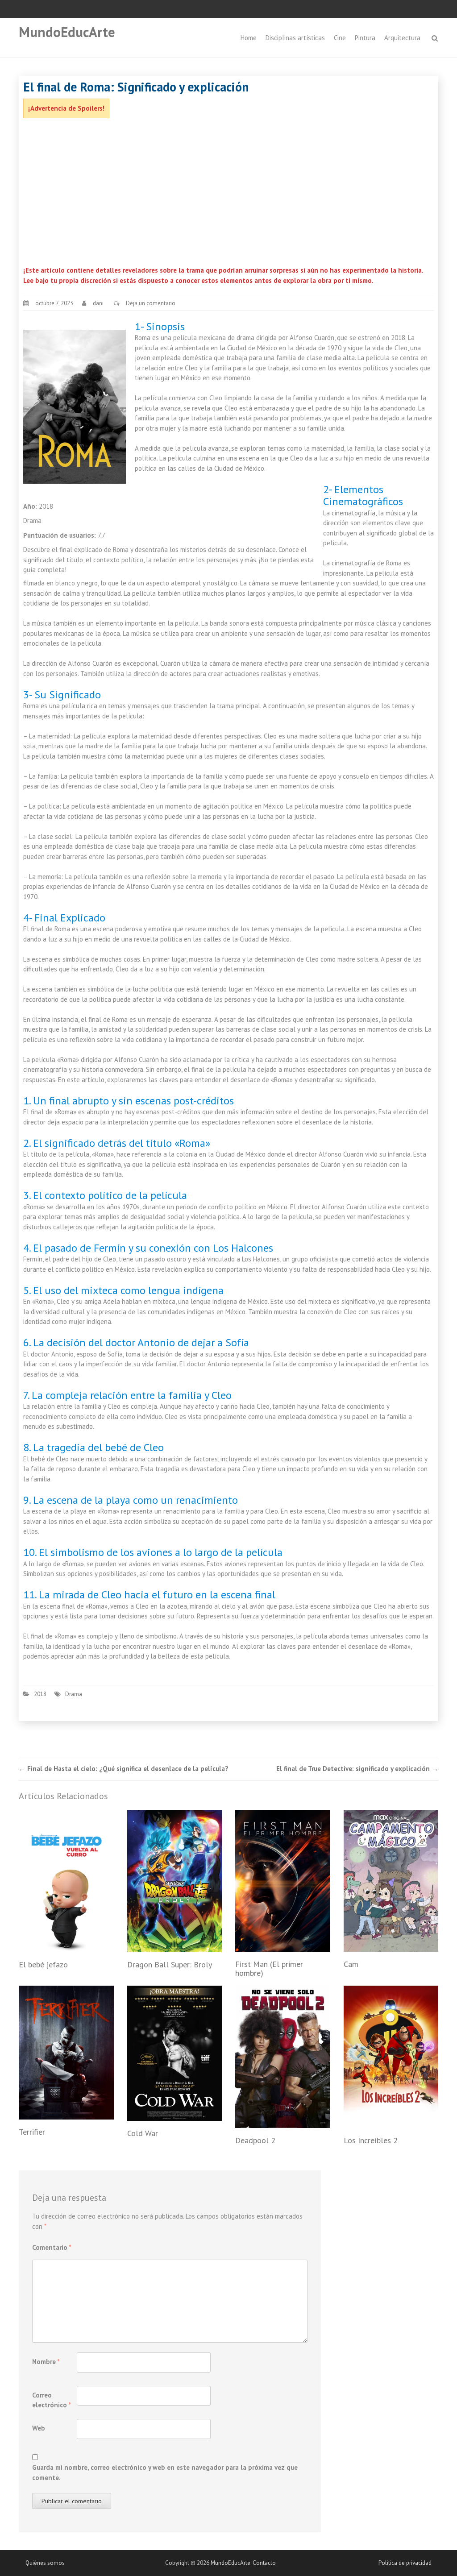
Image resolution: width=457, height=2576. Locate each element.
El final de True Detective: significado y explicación (357, 1769)
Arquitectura (402, 38)
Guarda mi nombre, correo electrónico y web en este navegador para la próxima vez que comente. (165, 2472)
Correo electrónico (52, 2400)
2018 (40, 1694)
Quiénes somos (45, 2563)
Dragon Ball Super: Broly (170, 1964)
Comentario (52, 2247)
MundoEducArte (67, 32)
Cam (351, 1964)
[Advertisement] (228, 194)
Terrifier (32, 2132)
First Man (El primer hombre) (269, 1968)
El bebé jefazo (43, 1964)
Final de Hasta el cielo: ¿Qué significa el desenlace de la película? (124, 1769)
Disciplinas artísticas (295, 38)
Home (249, 38)
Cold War (143, 2133)
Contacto (264, 2563)
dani (98, 303)
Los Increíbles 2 (371, 2140)
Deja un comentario (151, 303)
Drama (74, 1694)
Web (39, 2428)
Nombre (46, 2362)
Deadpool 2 (255, 2140)
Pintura (365, 38)
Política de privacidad (405, 2563)
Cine (340, 38)
